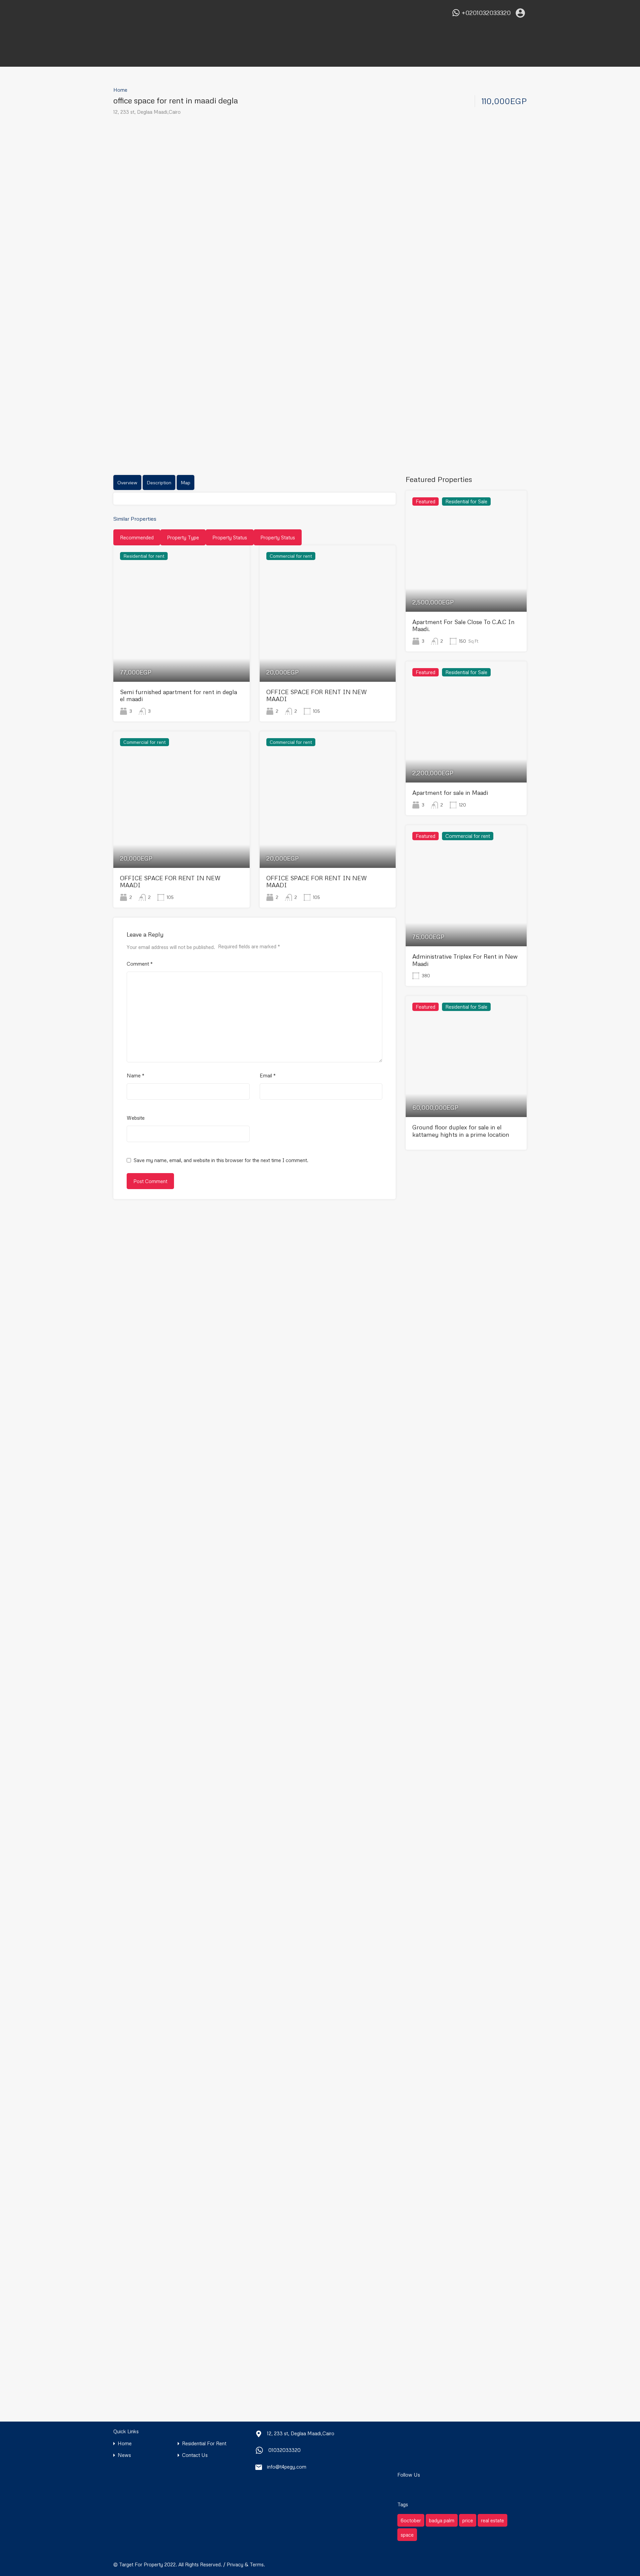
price (468, 2520)
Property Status (230, 537)
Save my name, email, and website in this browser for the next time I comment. (221, 1160)
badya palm (442, 2520)
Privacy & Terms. (246, 2564)
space (407, 2535)
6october (411, 2520)
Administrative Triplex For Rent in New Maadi (465, 960)
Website (136, 1118)
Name (135, 1075)
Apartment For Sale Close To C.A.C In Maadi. (463, 625)
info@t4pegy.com (287, 2467)
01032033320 (284, 2450)
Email (268, 1075)
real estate (492, 2520)
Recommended (137, 537)
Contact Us (195, 2455)
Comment (140, 964)
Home (120, 90)
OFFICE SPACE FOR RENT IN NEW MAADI (317, 695)
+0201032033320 (486, 13)
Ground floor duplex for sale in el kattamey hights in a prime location (461, 1131)
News (124, 2455)
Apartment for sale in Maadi (450, 793)
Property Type (183, 537)
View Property (181, 655)
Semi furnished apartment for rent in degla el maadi (178, 695)
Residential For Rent (204, 2443)
